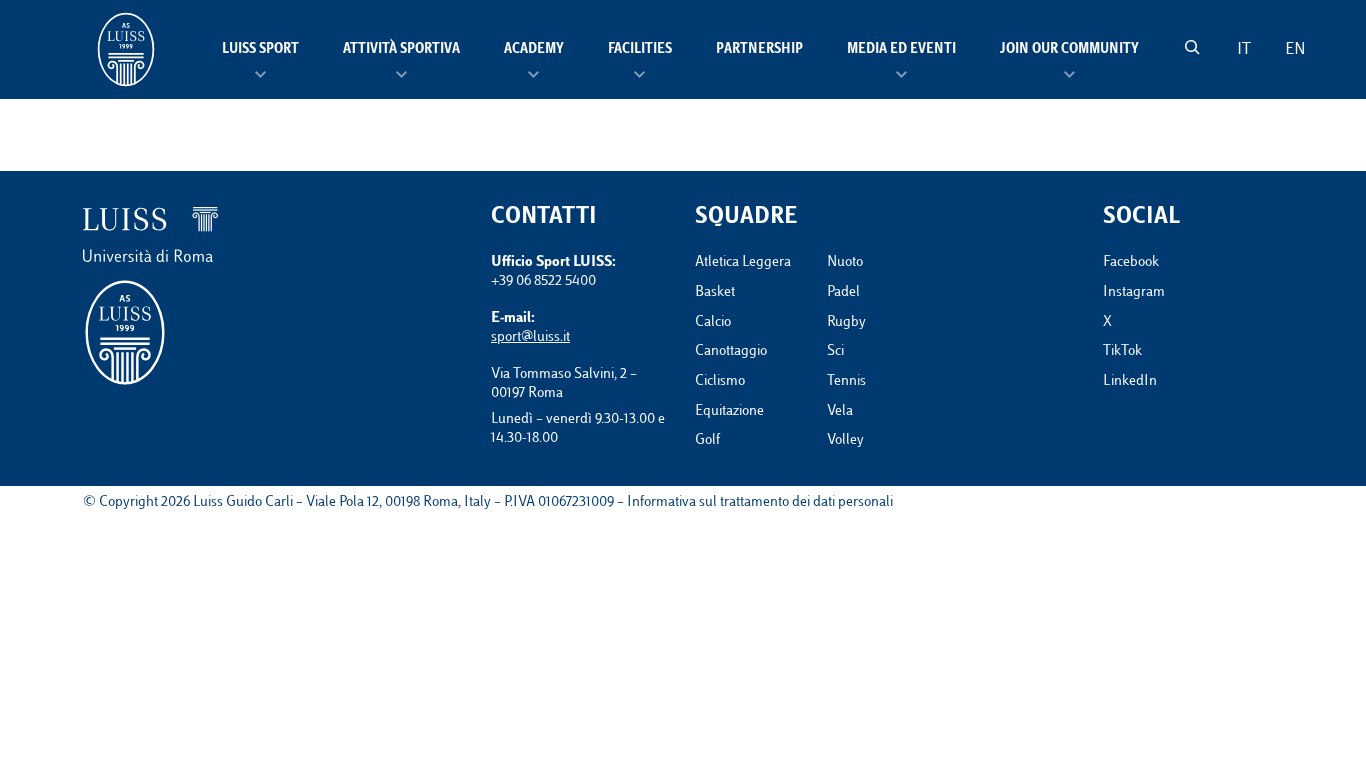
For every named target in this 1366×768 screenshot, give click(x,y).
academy (534, 50)
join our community (1069, 50)
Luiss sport (260, 50)
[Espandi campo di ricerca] (1192, 47)
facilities (640, 50)
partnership (759, 50)
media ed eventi (901, 50)
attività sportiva (401, 50)
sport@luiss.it (530, 337)
